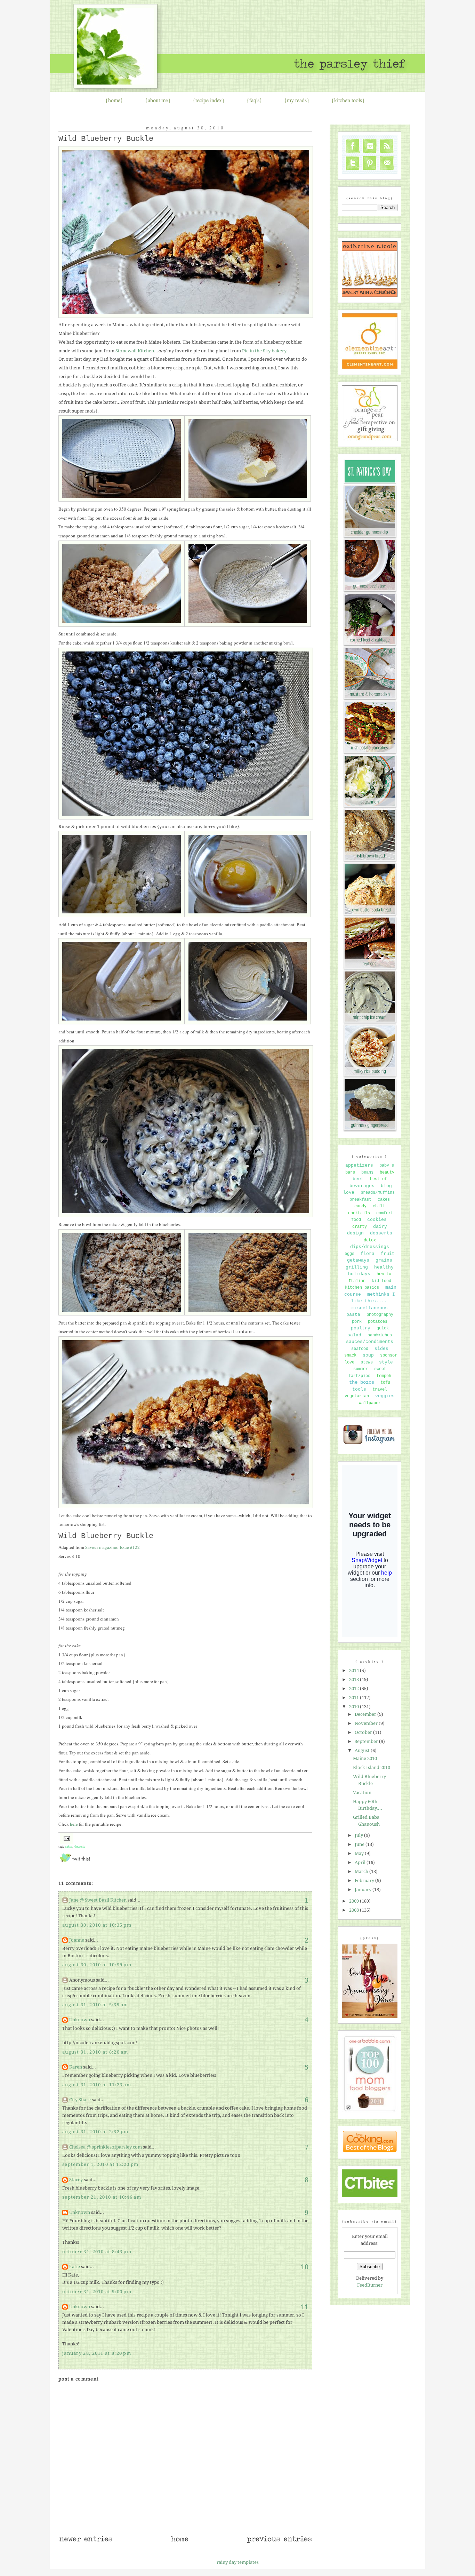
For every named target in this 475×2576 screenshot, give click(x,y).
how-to (384, 1274)
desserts (80, 1846)
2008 (355, 1910)
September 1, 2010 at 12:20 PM (100, 2164)
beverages (362, 1186)
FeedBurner (370, 2285)
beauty (387, 1173)
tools (359, 1389)
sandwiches (380, 1335)
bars (350, 1173)
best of (379, 1179)
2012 (355, 1689)
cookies (377, 1220)
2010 (355, 1707)
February (365, 1881)
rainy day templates (238, 2562)
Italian (357, 1281)
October (364, 1732)
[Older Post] (279, 2542)
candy (360, 1206)
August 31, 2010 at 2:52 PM (95, 2132)
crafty (360, 1227)
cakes (69, 1846)
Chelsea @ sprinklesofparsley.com (106, 2147)
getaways (358, 1260)
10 (305, 2267)
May (360, 1853)
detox (370, 1240)
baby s (387, 1166)
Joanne (77, 1940)
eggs (349, 1254)
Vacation (362, 1793)
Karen (76, 2067)
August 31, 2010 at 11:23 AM (97, 2085)
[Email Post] (66, 1838)
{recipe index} (209, 100)
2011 (355, 1698)
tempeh (384, 1376)
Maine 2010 (365, 1758)
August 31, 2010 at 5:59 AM (95, 2005)
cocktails (359, 1213)
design (355, 1233)
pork (357, 1322)
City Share (80, 2100)
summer (361, 1369)
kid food (381, 1281)
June (360, 1844)
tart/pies (359, 1376)
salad (354, 1335)
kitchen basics (362, 1288)
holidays (359, 1274)
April (361, 1862)
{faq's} (254, 100)
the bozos (362, 1382)
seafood (360, 1349)
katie (75, 2267)
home (114, 100)
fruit (388, 1254)
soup (368, 1355)
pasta (353, 1315)
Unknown (80, 2020)
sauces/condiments (370, 1342)
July (359, 1835)
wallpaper (370, 1403)
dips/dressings (370, 1247)
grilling (357, 1267)
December (366, 1714)
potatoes (378, 1322)
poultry (361, 1328)
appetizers (359, 1165)
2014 (355, 1670)
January (364, 1890)
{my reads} (297, 100)
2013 (355, 1679)
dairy (380, 1227)
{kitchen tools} (348, 100)
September (367, 1741)
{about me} (158, 100)
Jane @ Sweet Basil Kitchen (98, 1900)
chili (379, 1206)
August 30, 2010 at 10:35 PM (97, 1925)
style (386, 1362)
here (74, 1824)
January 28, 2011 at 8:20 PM (97, 2353)
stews (367, 1362)
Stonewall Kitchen (135, 351)
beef (358, 1179)
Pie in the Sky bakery (264, 351)
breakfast (360, 1200)
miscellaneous (370, 1308)
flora (368, 1254)
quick (383, 1328)
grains (384, 1260)
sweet (380, 1369)
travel (380, 1390)
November (367, 1723)
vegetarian (357, 1396)
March (362, 1871)
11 (305, 2307)
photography (380, 1315)
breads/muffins (378, 1193)
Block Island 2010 (372, 1767)
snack (350, 1355)
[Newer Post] (86, 2542)
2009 (355, 1901)
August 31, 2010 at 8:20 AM (95, 2052)
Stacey (76, 2180)
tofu (385, 1383)
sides (381, 1349)
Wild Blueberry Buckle (106, 139)
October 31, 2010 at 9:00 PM (97, 2292)
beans (367, 1173)
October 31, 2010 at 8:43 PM (97, 2252)
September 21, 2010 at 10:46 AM (102, 2197)
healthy (384, 1267)
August (363, 1750)
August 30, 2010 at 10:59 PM (97, 1965)
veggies (385, 1396)
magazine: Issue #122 (112, 1547)
